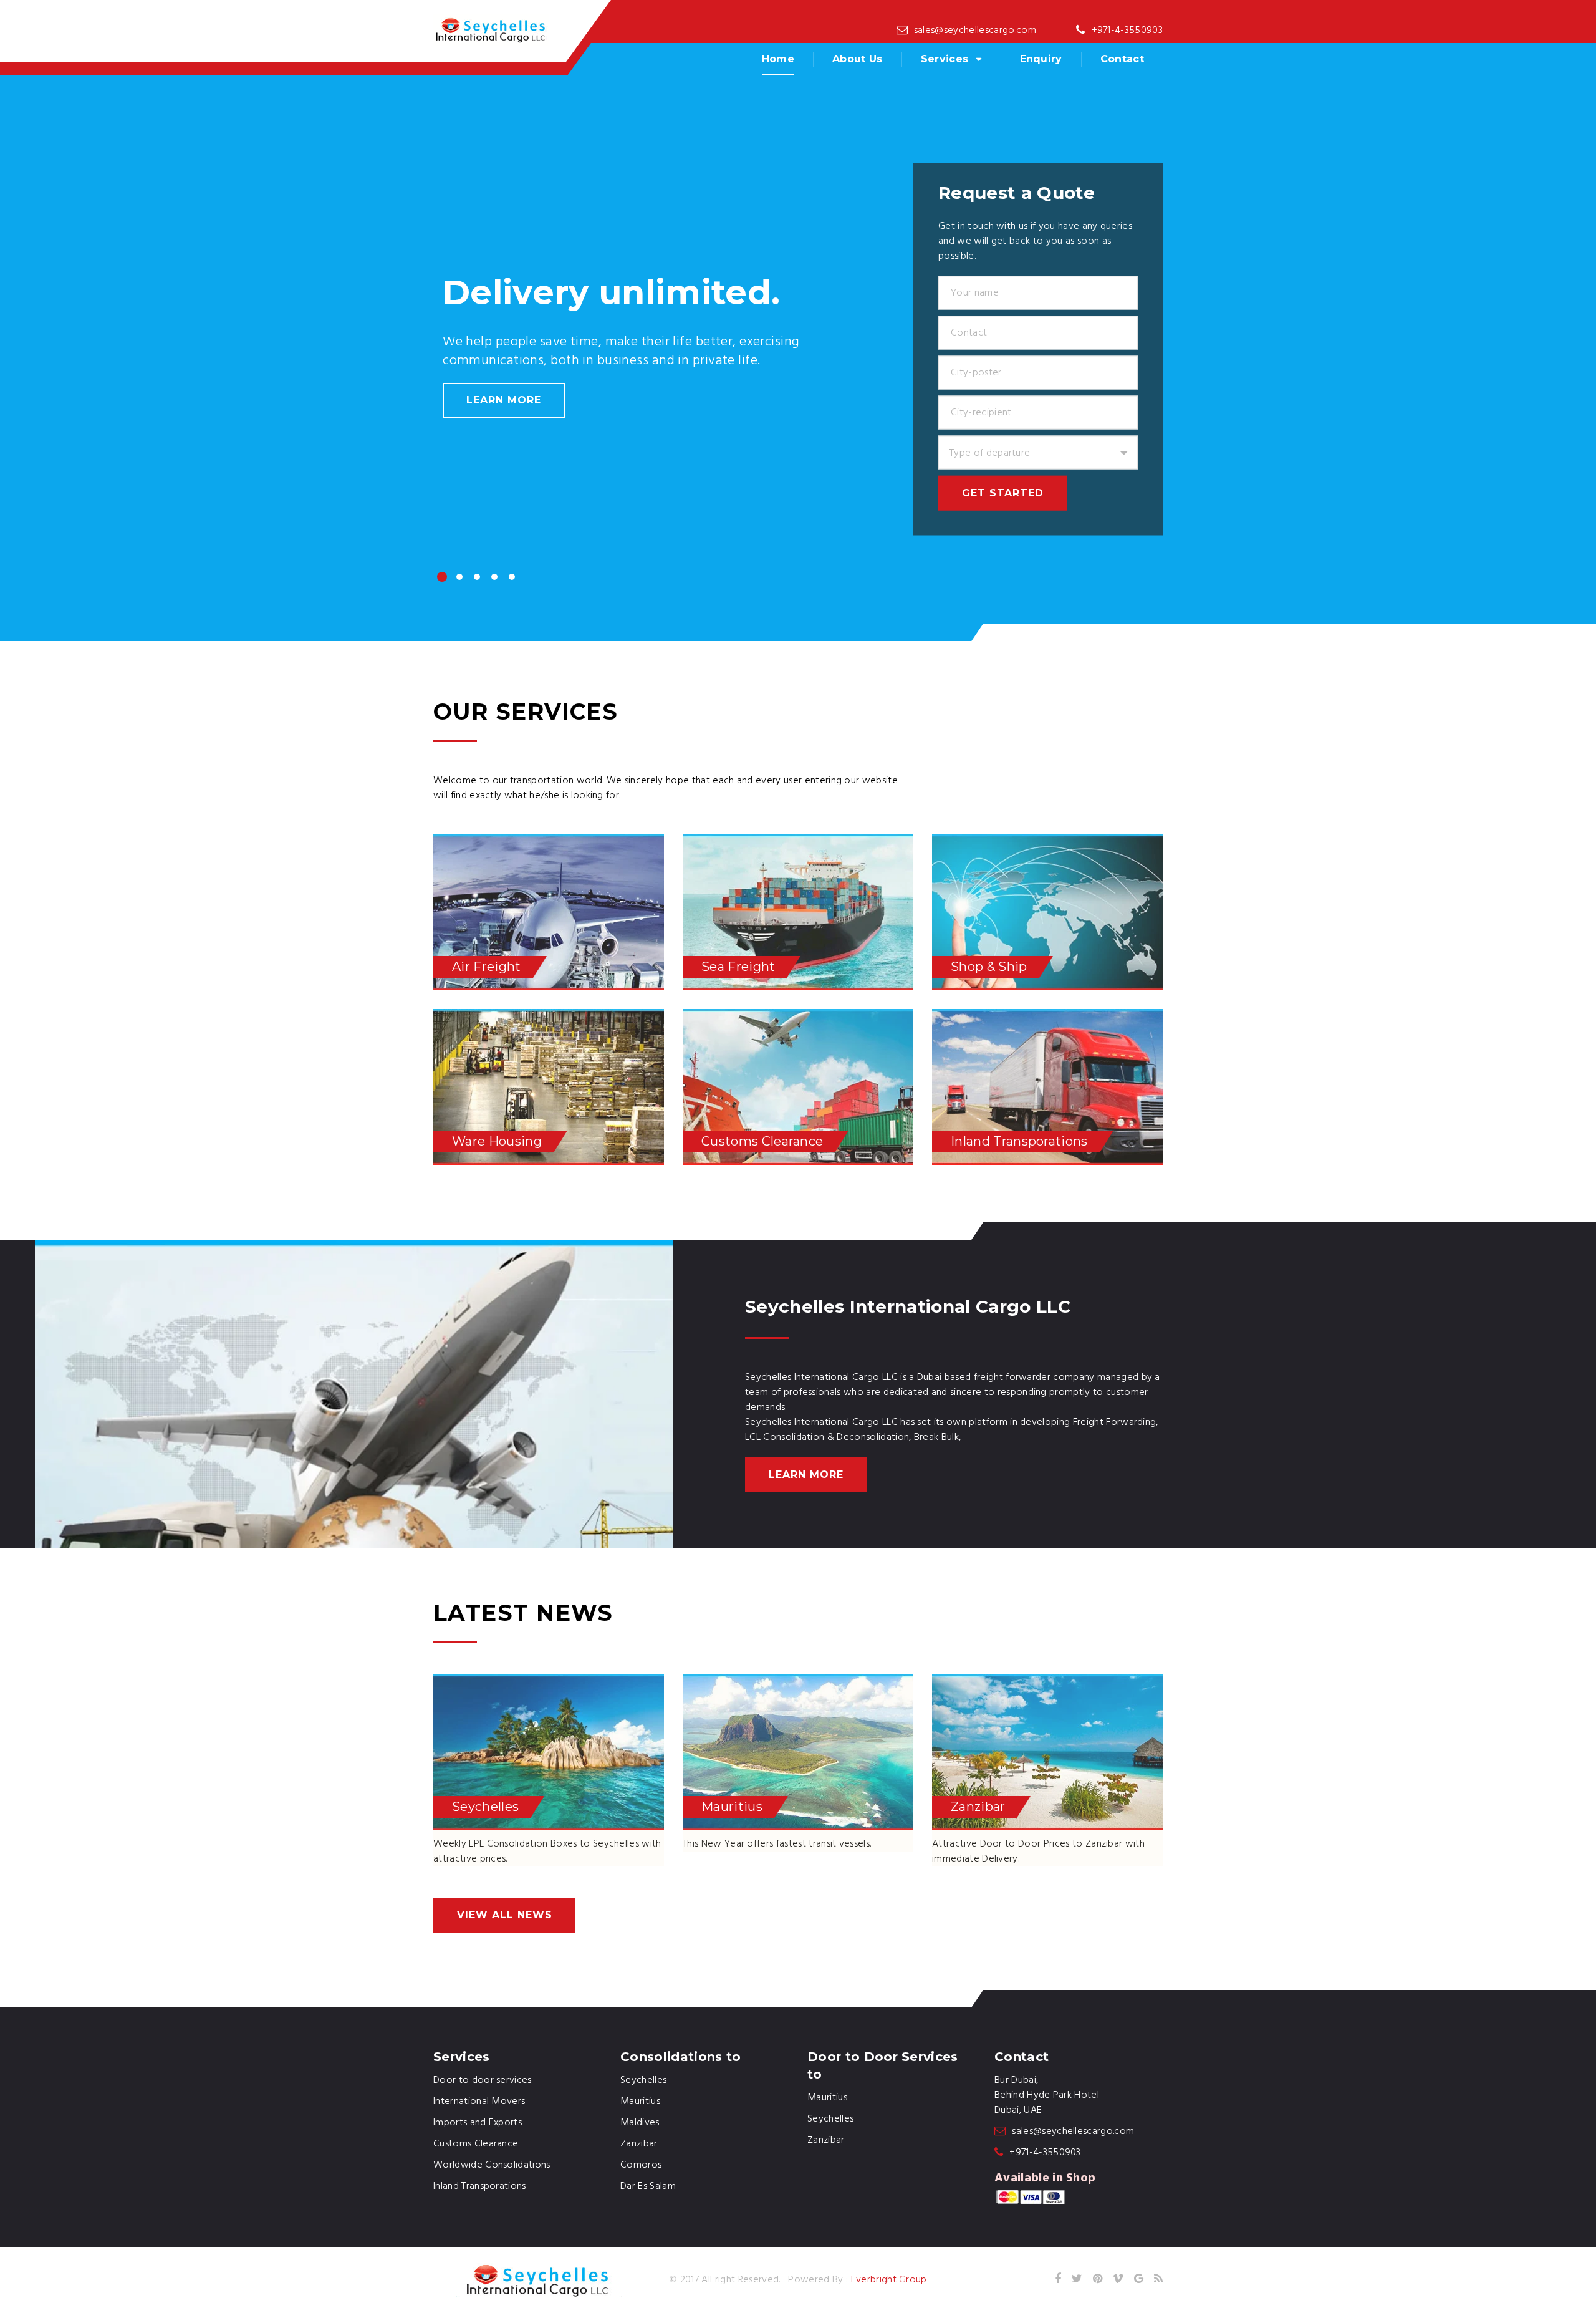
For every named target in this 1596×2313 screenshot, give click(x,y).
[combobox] (1038, 453)
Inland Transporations (480, 2186)
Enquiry (1041, 59)
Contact (1122, 59)
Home (778, 59)
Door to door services (483, 2080)
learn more (504, 400)
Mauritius (827, 2098)
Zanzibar (826, 2140)
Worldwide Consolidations (492, 2165)
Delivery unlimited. (611, 292)
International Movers (479, 2102)
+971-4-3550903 (1127, 31)
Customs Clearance (476, 2144)
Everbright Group (889, 2280)
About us (858, 59)
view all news (504, 1915)
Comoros (641, 2165)
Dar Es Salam (648, 2186)
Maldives (640, 2123)
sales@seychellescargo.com (975, 31)
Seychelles (830, 2119)
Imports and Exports (478, 2123)
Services (945, 59)
